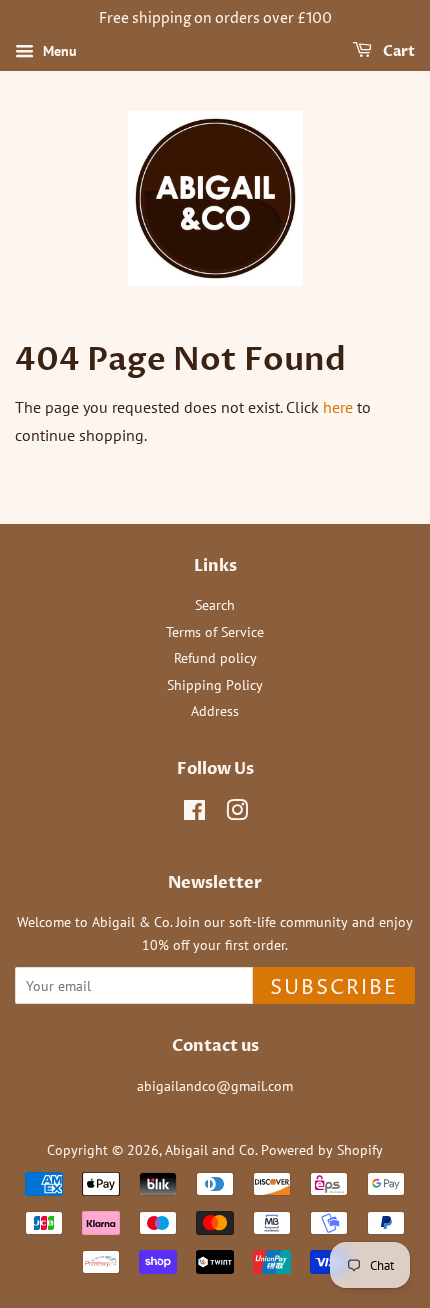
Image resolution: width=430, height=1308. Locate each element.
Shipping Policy (215, 685)
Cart (397, 51)
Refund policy (215, 658)
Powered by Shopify (322, 1150)
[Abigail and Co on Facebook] (194, 814)
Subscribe (334, 988)
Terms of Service (215, 632)
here (338, 407)
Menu (58, 51)
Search (215, 605)
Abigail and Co (210, 1150)
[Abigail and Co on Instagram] (237, 814)
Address (215, 711)
